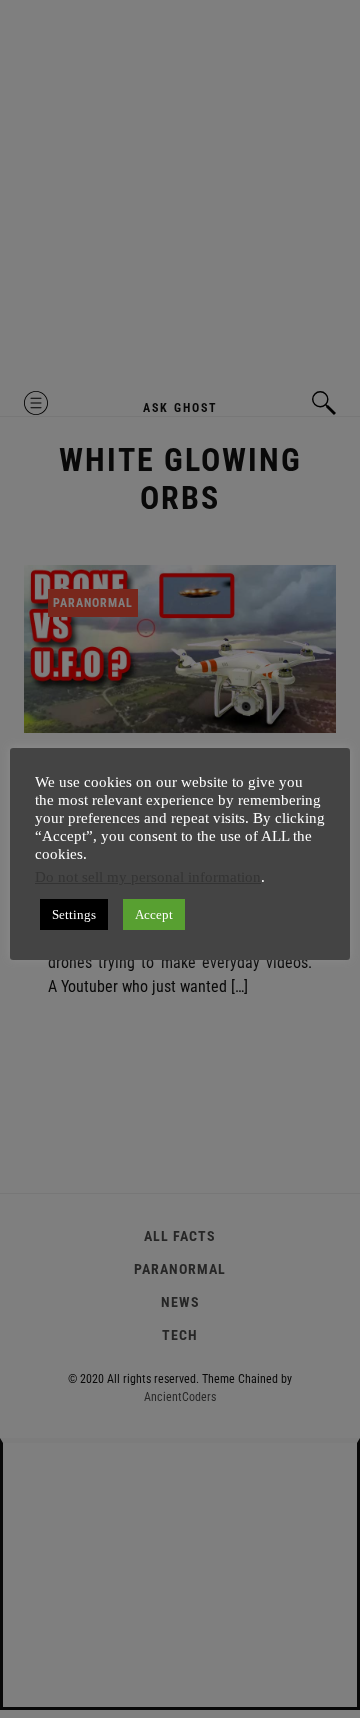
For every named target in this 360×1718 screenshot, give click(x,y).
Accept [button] (154, 914)
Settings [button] (74, 914)
